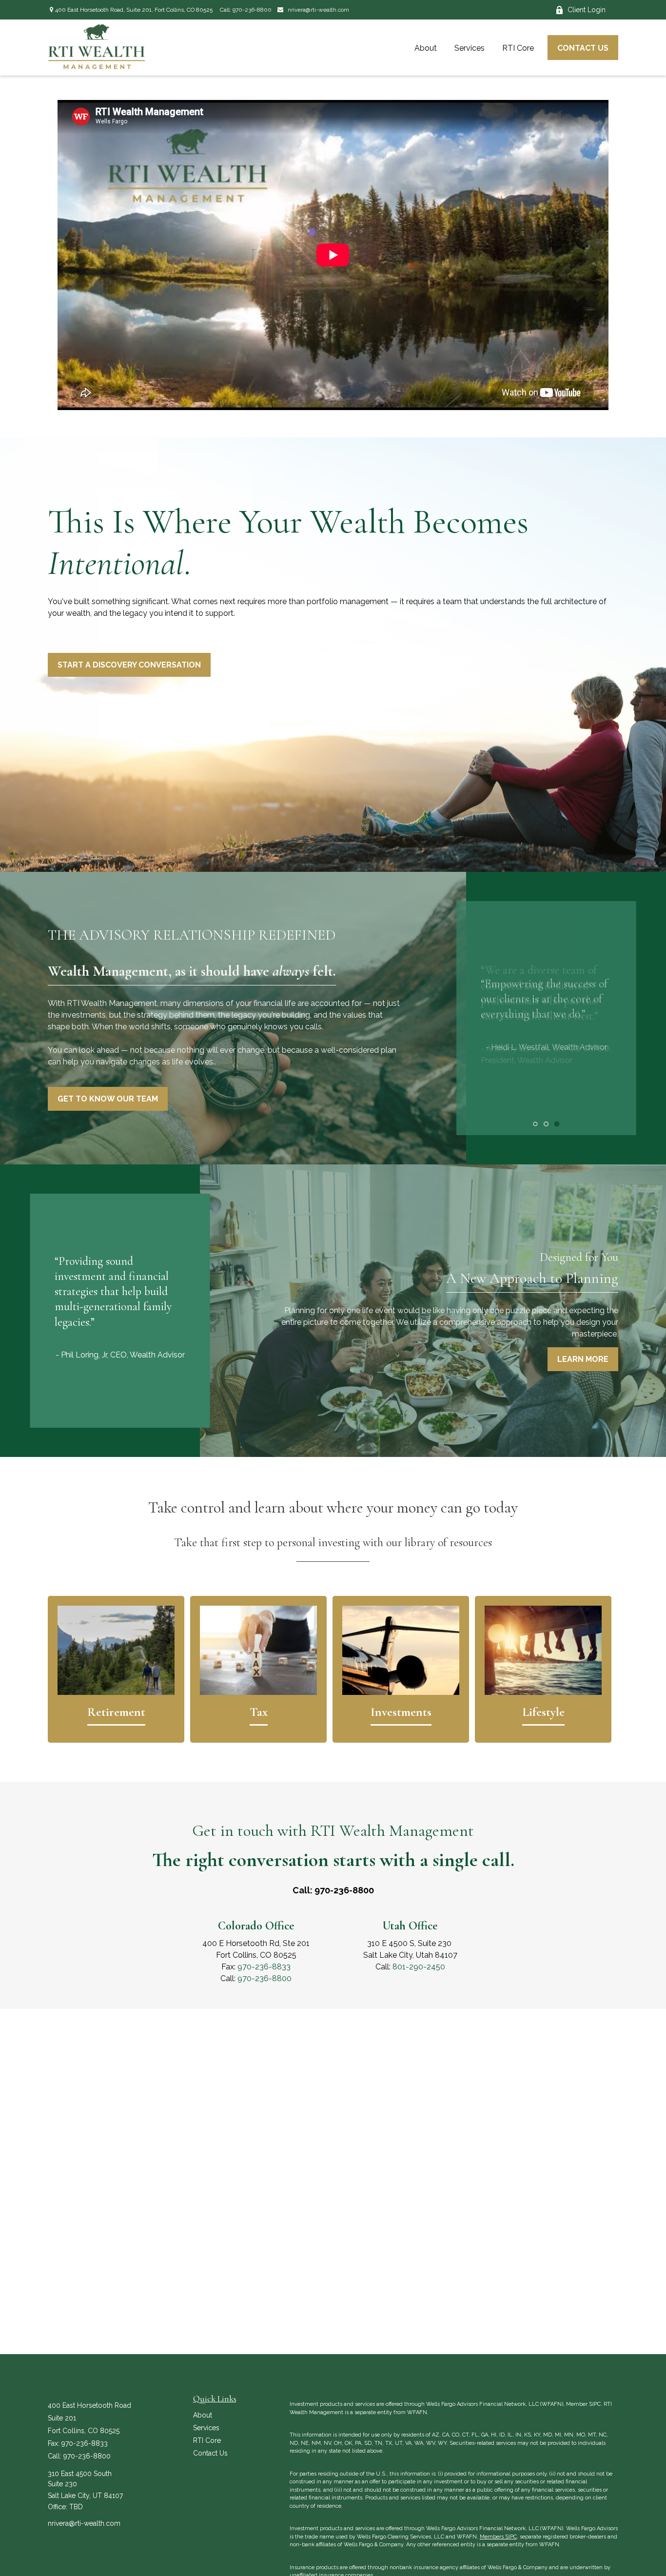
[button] (426, 47)
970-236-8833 (264, 1967)
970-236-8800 (252, 10)
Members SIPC (498, 2537)
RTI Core (207, 2440)
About (203, 2415)
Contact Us (210, 2453)
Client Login (587, 10)
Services (206, 2428)
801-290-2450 (419, 1967)
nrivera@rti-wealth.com (318, 10)
